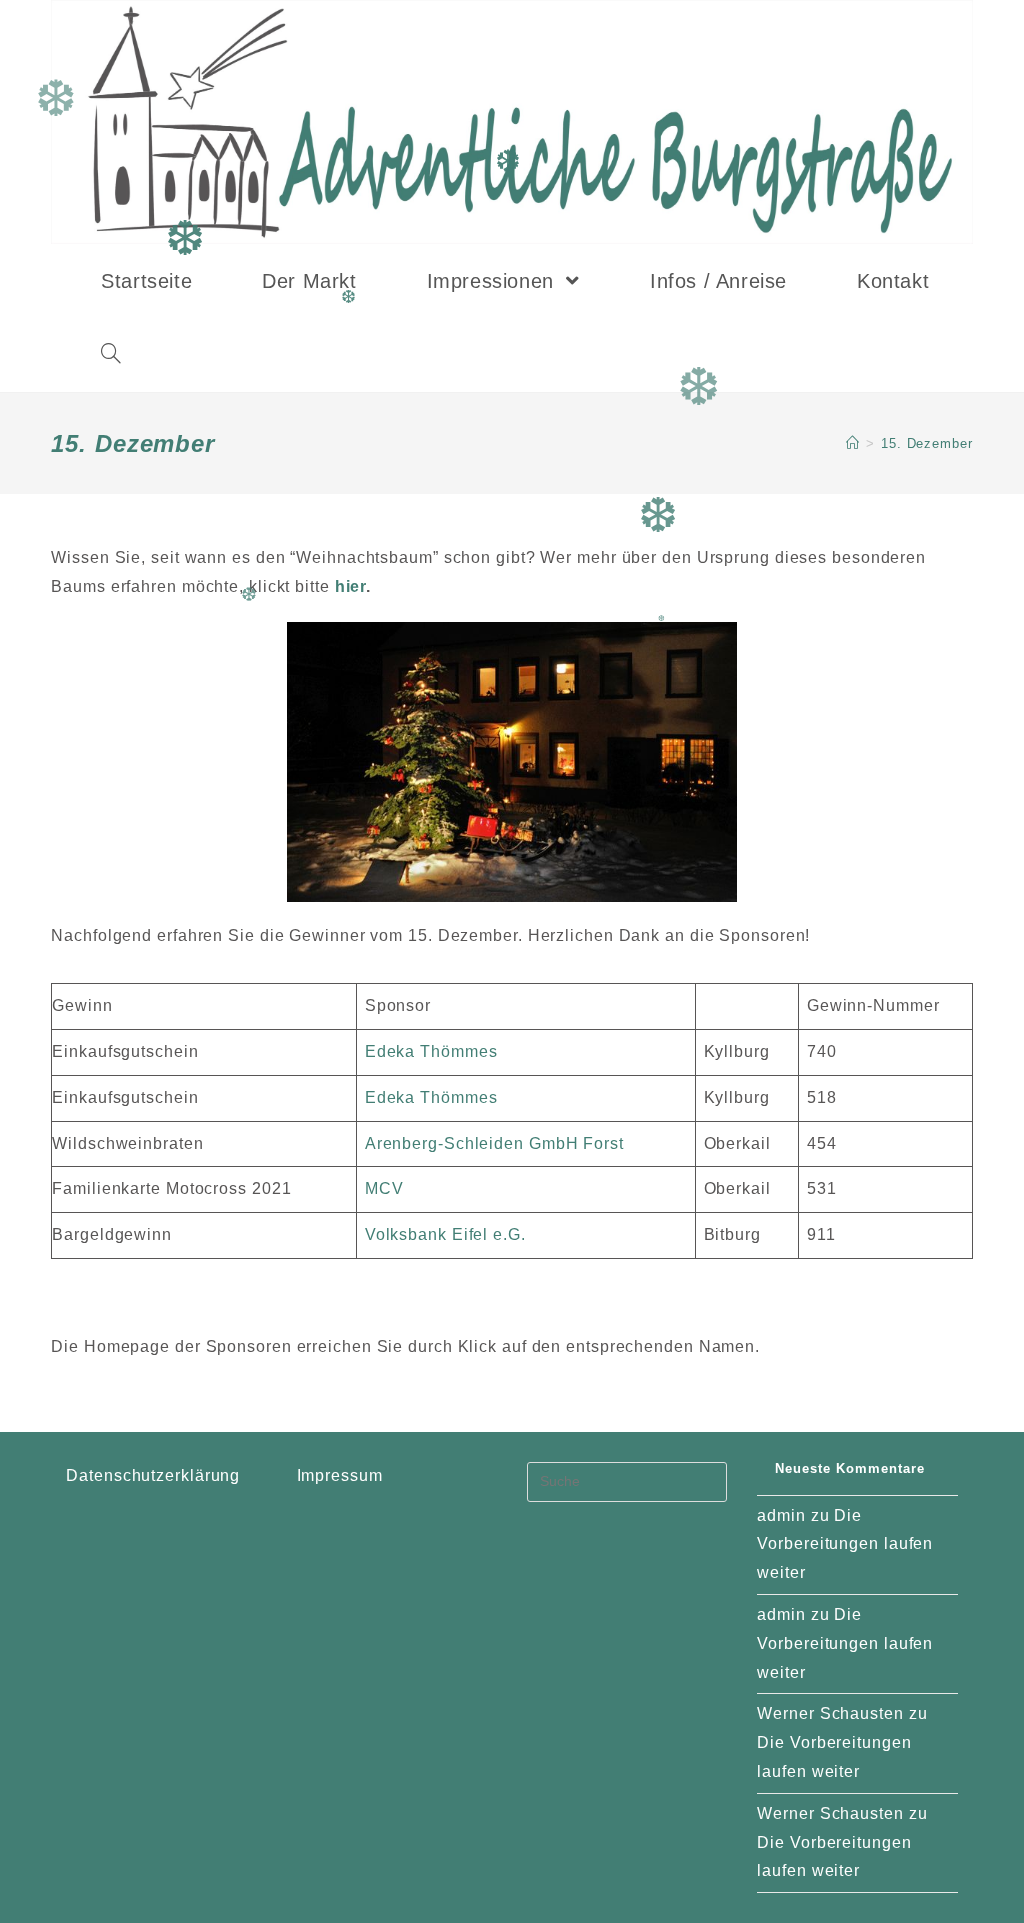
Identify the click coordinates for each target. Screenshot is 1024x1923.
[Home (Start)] (853, 443)
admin (781, 1515)
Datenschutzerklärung (153, 1475)
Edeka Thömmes (431, 1051)
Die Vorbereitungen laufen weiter (845, 1544)
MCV (384, 1188)
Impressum (340, 1475)
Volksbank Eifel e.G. (445, 1234)
